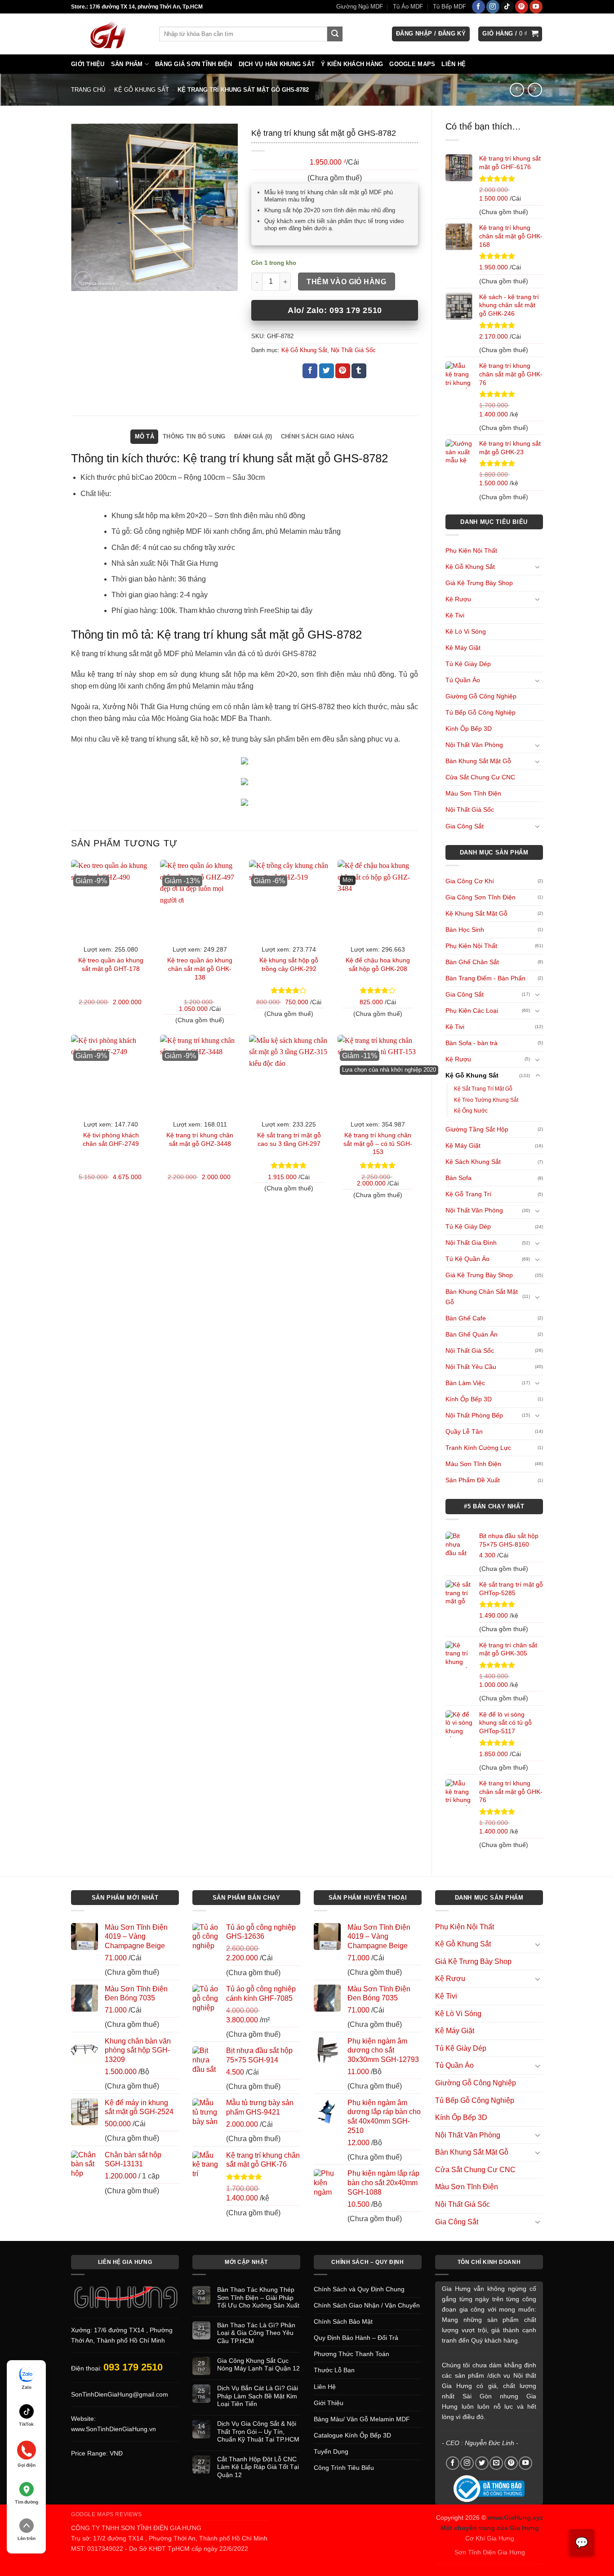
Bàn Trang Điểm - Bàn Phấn (485, 978)
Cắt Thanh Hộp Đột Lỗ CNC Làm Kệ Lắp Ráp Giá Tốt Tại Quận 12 (258, 2467)
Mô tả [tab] (145, 436)
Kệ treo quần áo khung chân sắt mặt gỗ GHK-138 (200, 968)
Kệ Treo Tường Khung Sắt (486, 1100)
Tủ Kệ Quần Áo (467, 1259)
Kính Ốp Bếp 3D (469, 729)
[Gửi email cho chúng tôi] (496, 2463)
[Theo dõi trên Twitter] (482, 2463)
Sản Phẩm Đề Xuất (473, 1480)
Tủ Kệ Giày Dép (468, 664)
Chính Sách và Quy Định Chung (359, 2289)
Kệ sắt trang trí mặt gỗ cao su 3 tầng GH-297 (289, 1139)
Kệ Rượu (458, 599)
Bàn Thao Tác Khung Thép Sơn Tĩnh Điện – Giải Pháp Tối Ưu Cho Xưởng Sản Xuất (258, 2297)
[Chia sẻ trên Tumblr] (359, 371)
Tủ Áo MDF (408, 7)
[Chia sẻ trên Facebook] (310, 371)
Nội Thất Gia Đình (471, 1243)
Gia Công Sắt (465, 826)
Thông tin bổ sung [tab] (194, 436)
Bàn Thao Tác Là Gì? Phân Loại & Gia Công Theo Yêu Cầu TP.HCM (256, 2333)
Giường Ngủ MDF (360, 7)
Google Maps (412, 64)
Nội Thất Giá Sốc (470, 809)
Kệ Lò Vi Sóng (466, 631)
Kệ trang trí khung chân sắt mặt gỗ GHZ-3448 (200, 1139)
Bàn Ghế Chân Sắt (472, 962)
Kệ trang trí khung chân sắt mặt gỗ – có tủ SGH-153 (378, 1143)
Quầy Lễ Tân (464, 1431)
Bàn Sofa (458, 1178)
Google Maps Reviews (107, 2514)
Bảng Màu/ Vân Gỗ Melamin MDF (362, 2419)
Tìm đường (27, 2502)
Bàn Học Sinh (465, 930)
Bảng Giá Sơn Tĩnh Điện (194, 64)
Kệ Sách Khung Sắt (473, 1162)
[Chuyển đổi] (538, 567)
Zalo (27, 2387)
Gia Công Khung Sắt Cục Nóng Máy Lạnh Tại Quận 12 (258, 2364)
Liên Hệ (454, 64)
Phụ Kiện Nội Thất (471, 550)
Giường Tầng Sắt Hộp (477, 1129)
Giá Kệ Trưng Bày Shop (479, 583)
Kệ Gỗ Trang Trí (468, 1194)
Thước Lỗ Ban (334, 2370)
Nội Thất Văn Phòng (474, 745)
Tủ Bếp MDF (449, 7)
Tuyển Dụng (331, 2451)
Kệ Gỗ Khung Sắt (142, 90)
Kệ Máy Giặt (463, 648)
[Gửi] (335, 34)
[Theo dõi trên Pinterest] (522, 7)
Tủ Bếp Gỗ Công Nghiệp (481, 712)
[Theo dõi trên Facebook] (478, 7)
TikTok (26, 2424)
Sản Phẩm (127, 64)
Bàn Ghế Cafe (466, 1318)
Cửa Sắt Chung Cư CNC (480, 777)
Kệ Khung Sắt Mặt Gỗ (476, 913)
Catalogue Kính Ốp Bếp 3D (352, 2435)
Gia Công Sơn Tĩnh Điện (481, 897)
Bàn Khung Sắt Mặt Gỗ (478, 761)
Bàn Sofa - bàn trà (472, 1043)
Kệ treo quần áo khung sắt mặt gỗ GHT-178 (111, 964)
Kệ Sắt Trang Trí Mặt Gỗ (483, 1089)
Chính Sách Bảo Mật (343, 2321)
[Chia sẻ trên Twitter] (327, 371)
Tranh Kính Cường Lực (478, 1448)
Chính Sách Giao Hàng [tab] (318, 436)
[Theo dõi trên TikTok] (507, 7)
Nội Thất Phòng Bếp (474, 1415)
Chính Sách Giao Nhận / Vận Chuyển (367, 2305)
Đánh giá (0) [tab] (253, 436)
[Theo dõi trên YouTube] (536, 7)
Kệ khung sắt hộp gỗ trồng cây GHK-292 (289, 964)
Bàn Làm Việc (465, 1383)
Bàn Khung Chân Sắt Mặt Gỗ (482, 1297)
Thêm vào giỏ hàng (346, 282)
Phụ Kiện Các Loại (472, 1011)
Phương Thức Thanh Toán (351, 2354)
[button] (431, 34)
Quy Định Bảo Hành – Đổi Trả (356, 2338)
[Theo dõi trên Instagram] (493, 7)
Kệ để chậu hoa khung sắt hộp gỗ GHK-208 (378, 964)
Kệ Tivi (455, 615)
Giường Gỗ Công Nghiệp (481, 696)
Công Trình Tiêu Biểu (344, 2468)
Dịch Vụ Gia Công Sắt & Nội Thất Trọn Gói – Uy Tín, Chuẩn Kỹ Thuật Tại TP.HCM (258, 2431)
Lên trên (27, 2538)
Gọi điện (27, 2465)
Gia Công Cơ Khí (470, 881)
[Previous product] (535, 90)
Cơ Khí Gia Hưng (490, 2538)
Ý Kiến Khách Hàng (352, 64)
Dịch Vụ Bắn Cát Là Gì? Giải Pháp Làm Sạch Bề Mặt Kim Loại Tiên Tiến (258, 2396)
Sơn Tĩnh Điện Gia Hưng (490, 2552)
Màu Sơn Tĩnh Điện (473, 793)
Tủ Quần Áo (463, 680)
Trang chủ (88, 90)
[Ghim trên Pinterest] (343, 371)
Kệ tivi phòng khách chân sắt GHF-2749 (111, 1139)
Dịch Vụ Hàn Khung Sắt (277, 64)
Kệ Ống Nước (471, 1111)
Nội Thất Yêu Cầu (471, 1367)
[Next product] (517, 90)
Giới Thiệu (88, 64)
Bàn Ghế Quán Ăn (472, 1334)
